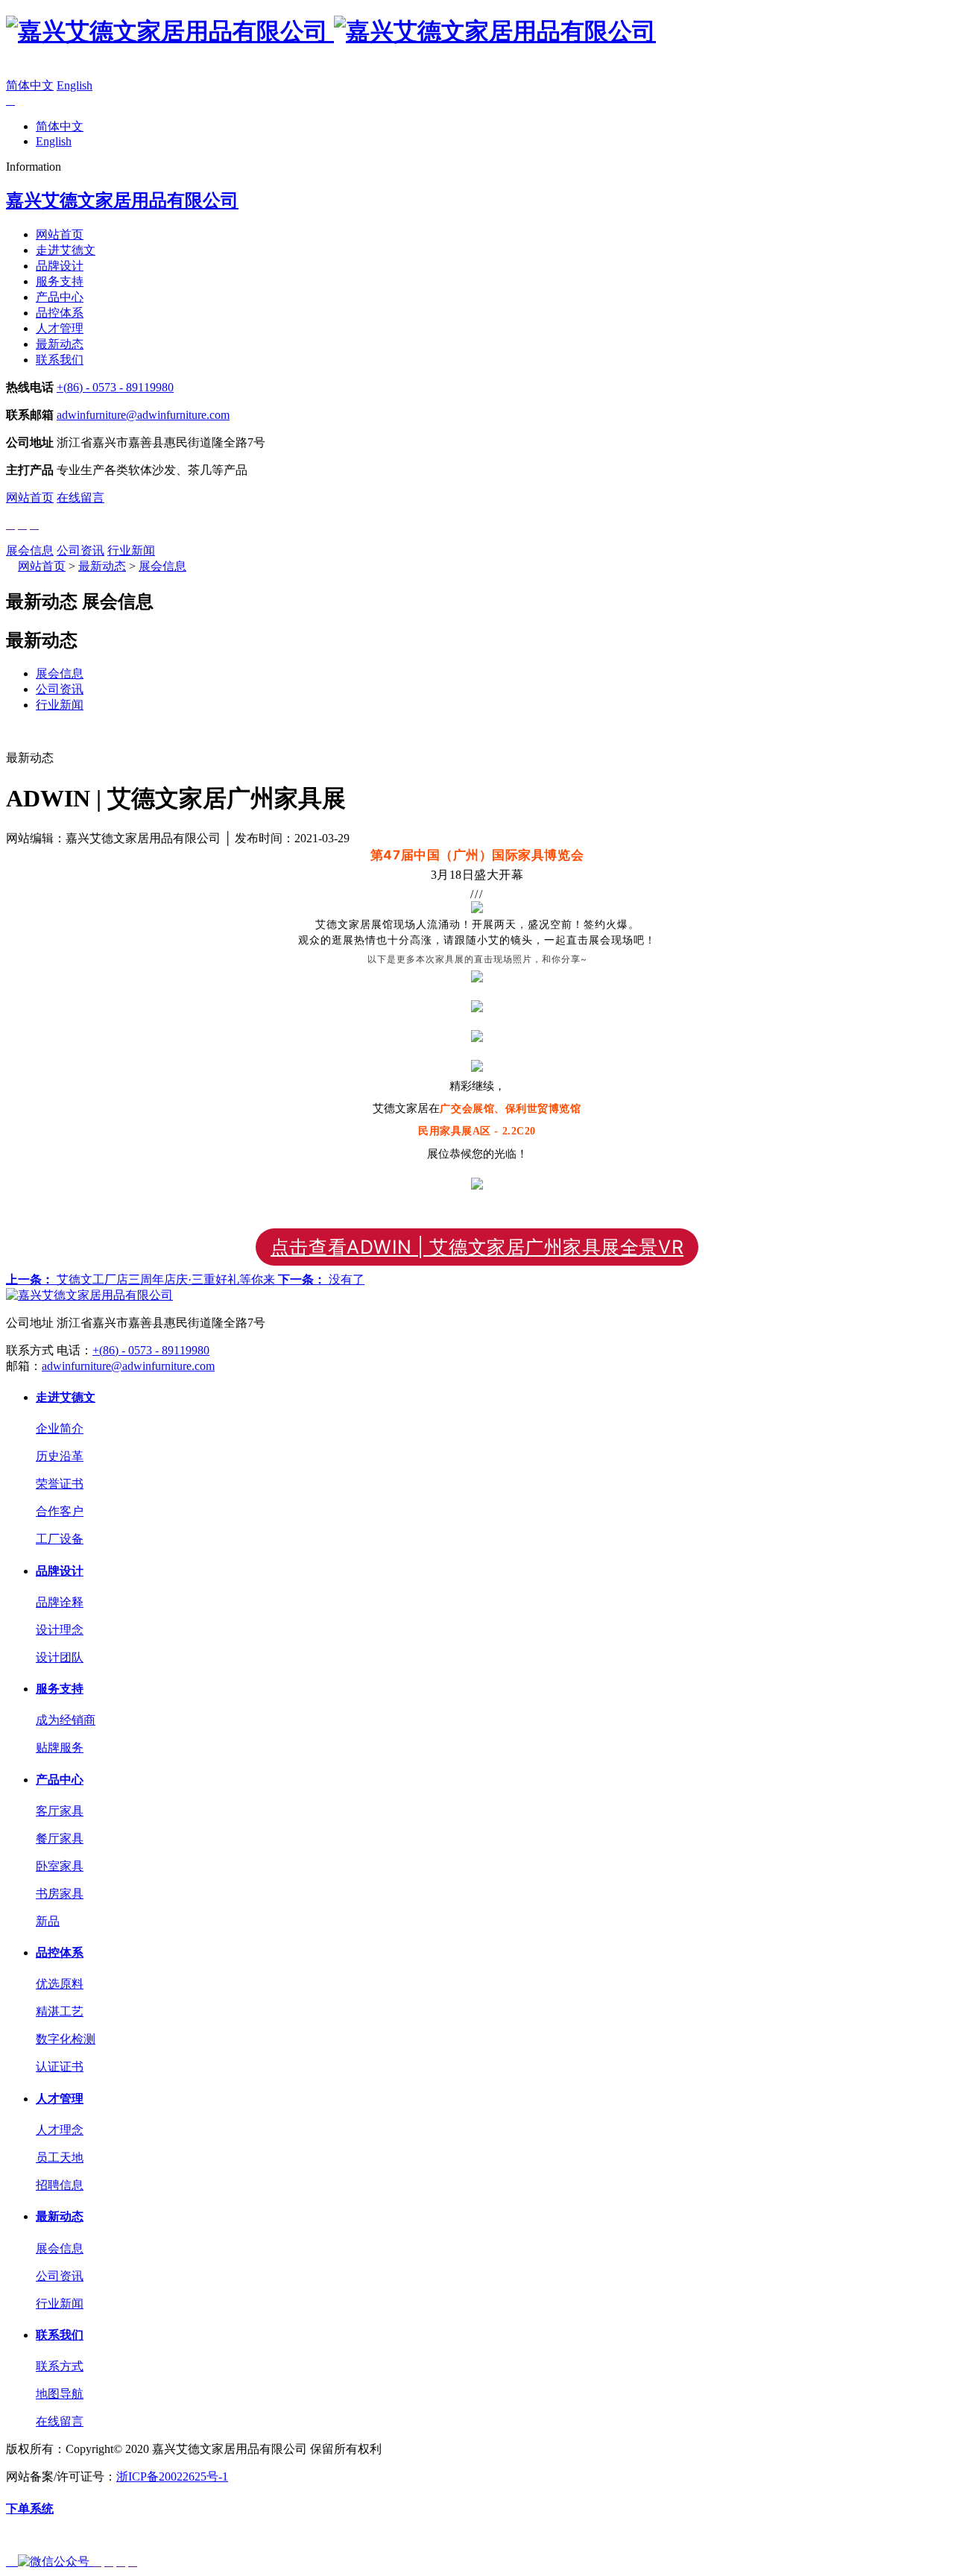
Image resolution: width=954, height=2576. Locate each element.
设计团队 (60, 1657)
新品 (48, 1921)
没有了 (321, 1279)
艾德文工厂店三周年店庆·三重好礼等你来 (142, 1279)
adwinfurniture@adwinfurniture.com (143, 415)
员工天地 (60, 2157)
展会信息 (30, 550)
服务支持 (60, 281)
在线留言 (80, 498)
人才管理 (60, 328)
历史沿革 (60, 1456)
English (75, 85)
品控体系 (60, 313)
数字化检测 (66, 2039)
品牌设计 (60, 266)
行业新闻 (131, 550)
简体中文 (30, 85)
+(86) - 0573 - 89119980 (115, 387)
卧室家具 (60, 1866)
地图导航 (60, 2394)
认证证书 (60, 2067)
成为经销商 (66, 1720)
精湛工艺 (60, 2011)
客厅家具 (60, 1811)
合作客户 (60, 1511)
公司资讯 (80, 550)
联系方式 (60, 2366)
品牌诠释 (60, 1602)
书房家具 (60, 1894)
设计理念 (60, 1630)
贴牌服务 (60, 1748)
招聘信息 (60, 2185)
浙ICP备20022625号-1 (172, 2476)
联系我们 (60, 360)
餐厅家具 (60, 1838)
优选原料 (60, 1984)
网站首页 (60, 234)
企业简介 (60, 1429)
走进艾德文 (66, 250)
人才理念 (60, 2130)
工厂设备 (60, 1539)
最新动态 (60, 344)
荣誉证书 (60, 1484)
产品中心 (60, 297)
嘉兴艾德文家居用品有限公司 (122, 201)
